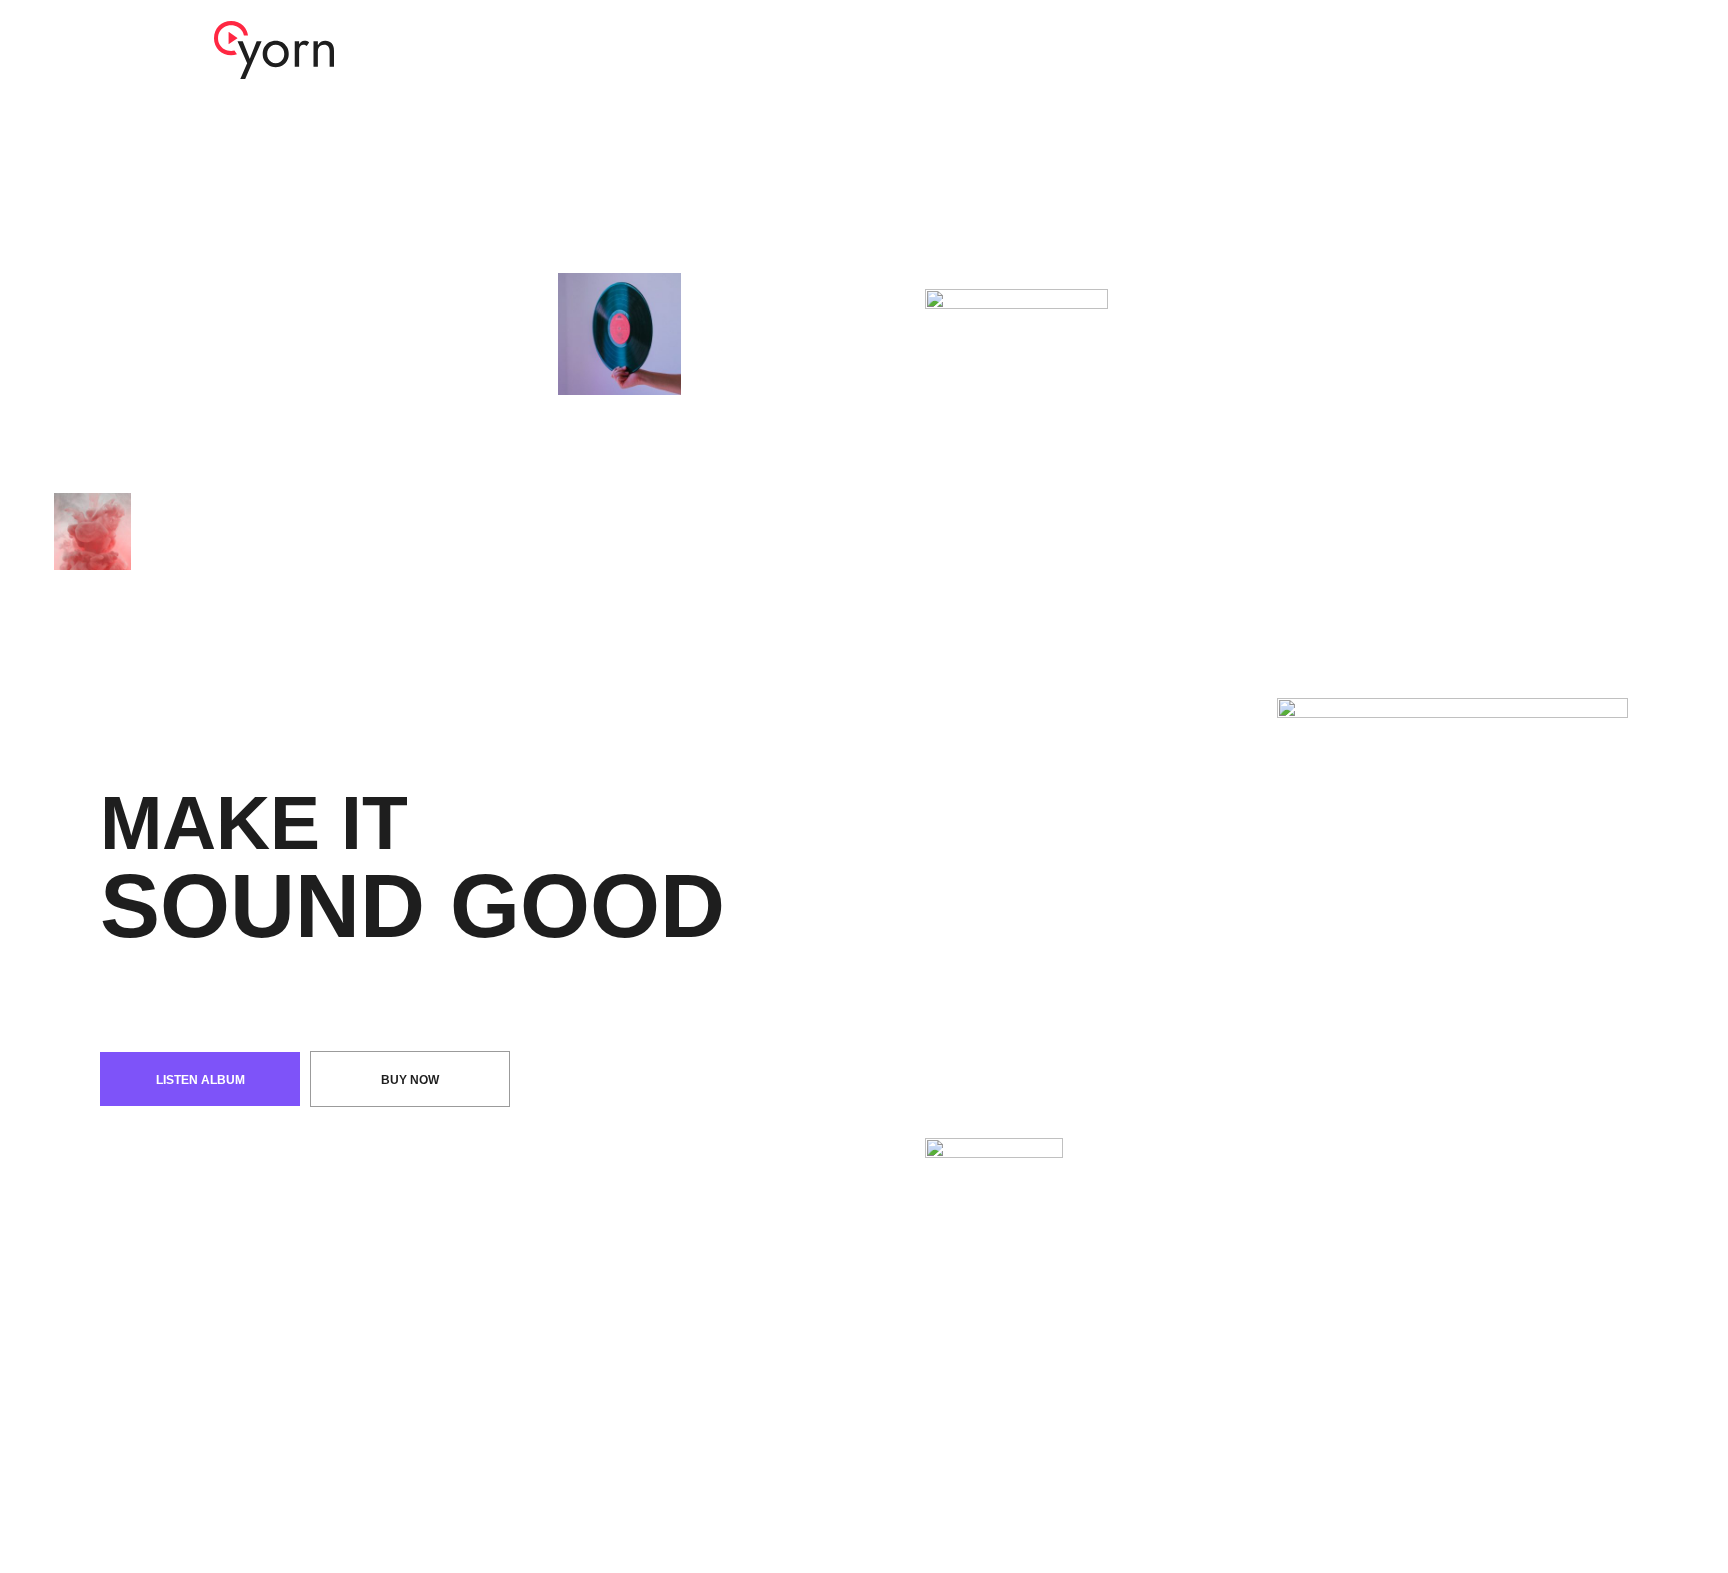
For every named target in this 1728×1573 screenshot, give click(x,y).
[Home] (274, 49)
